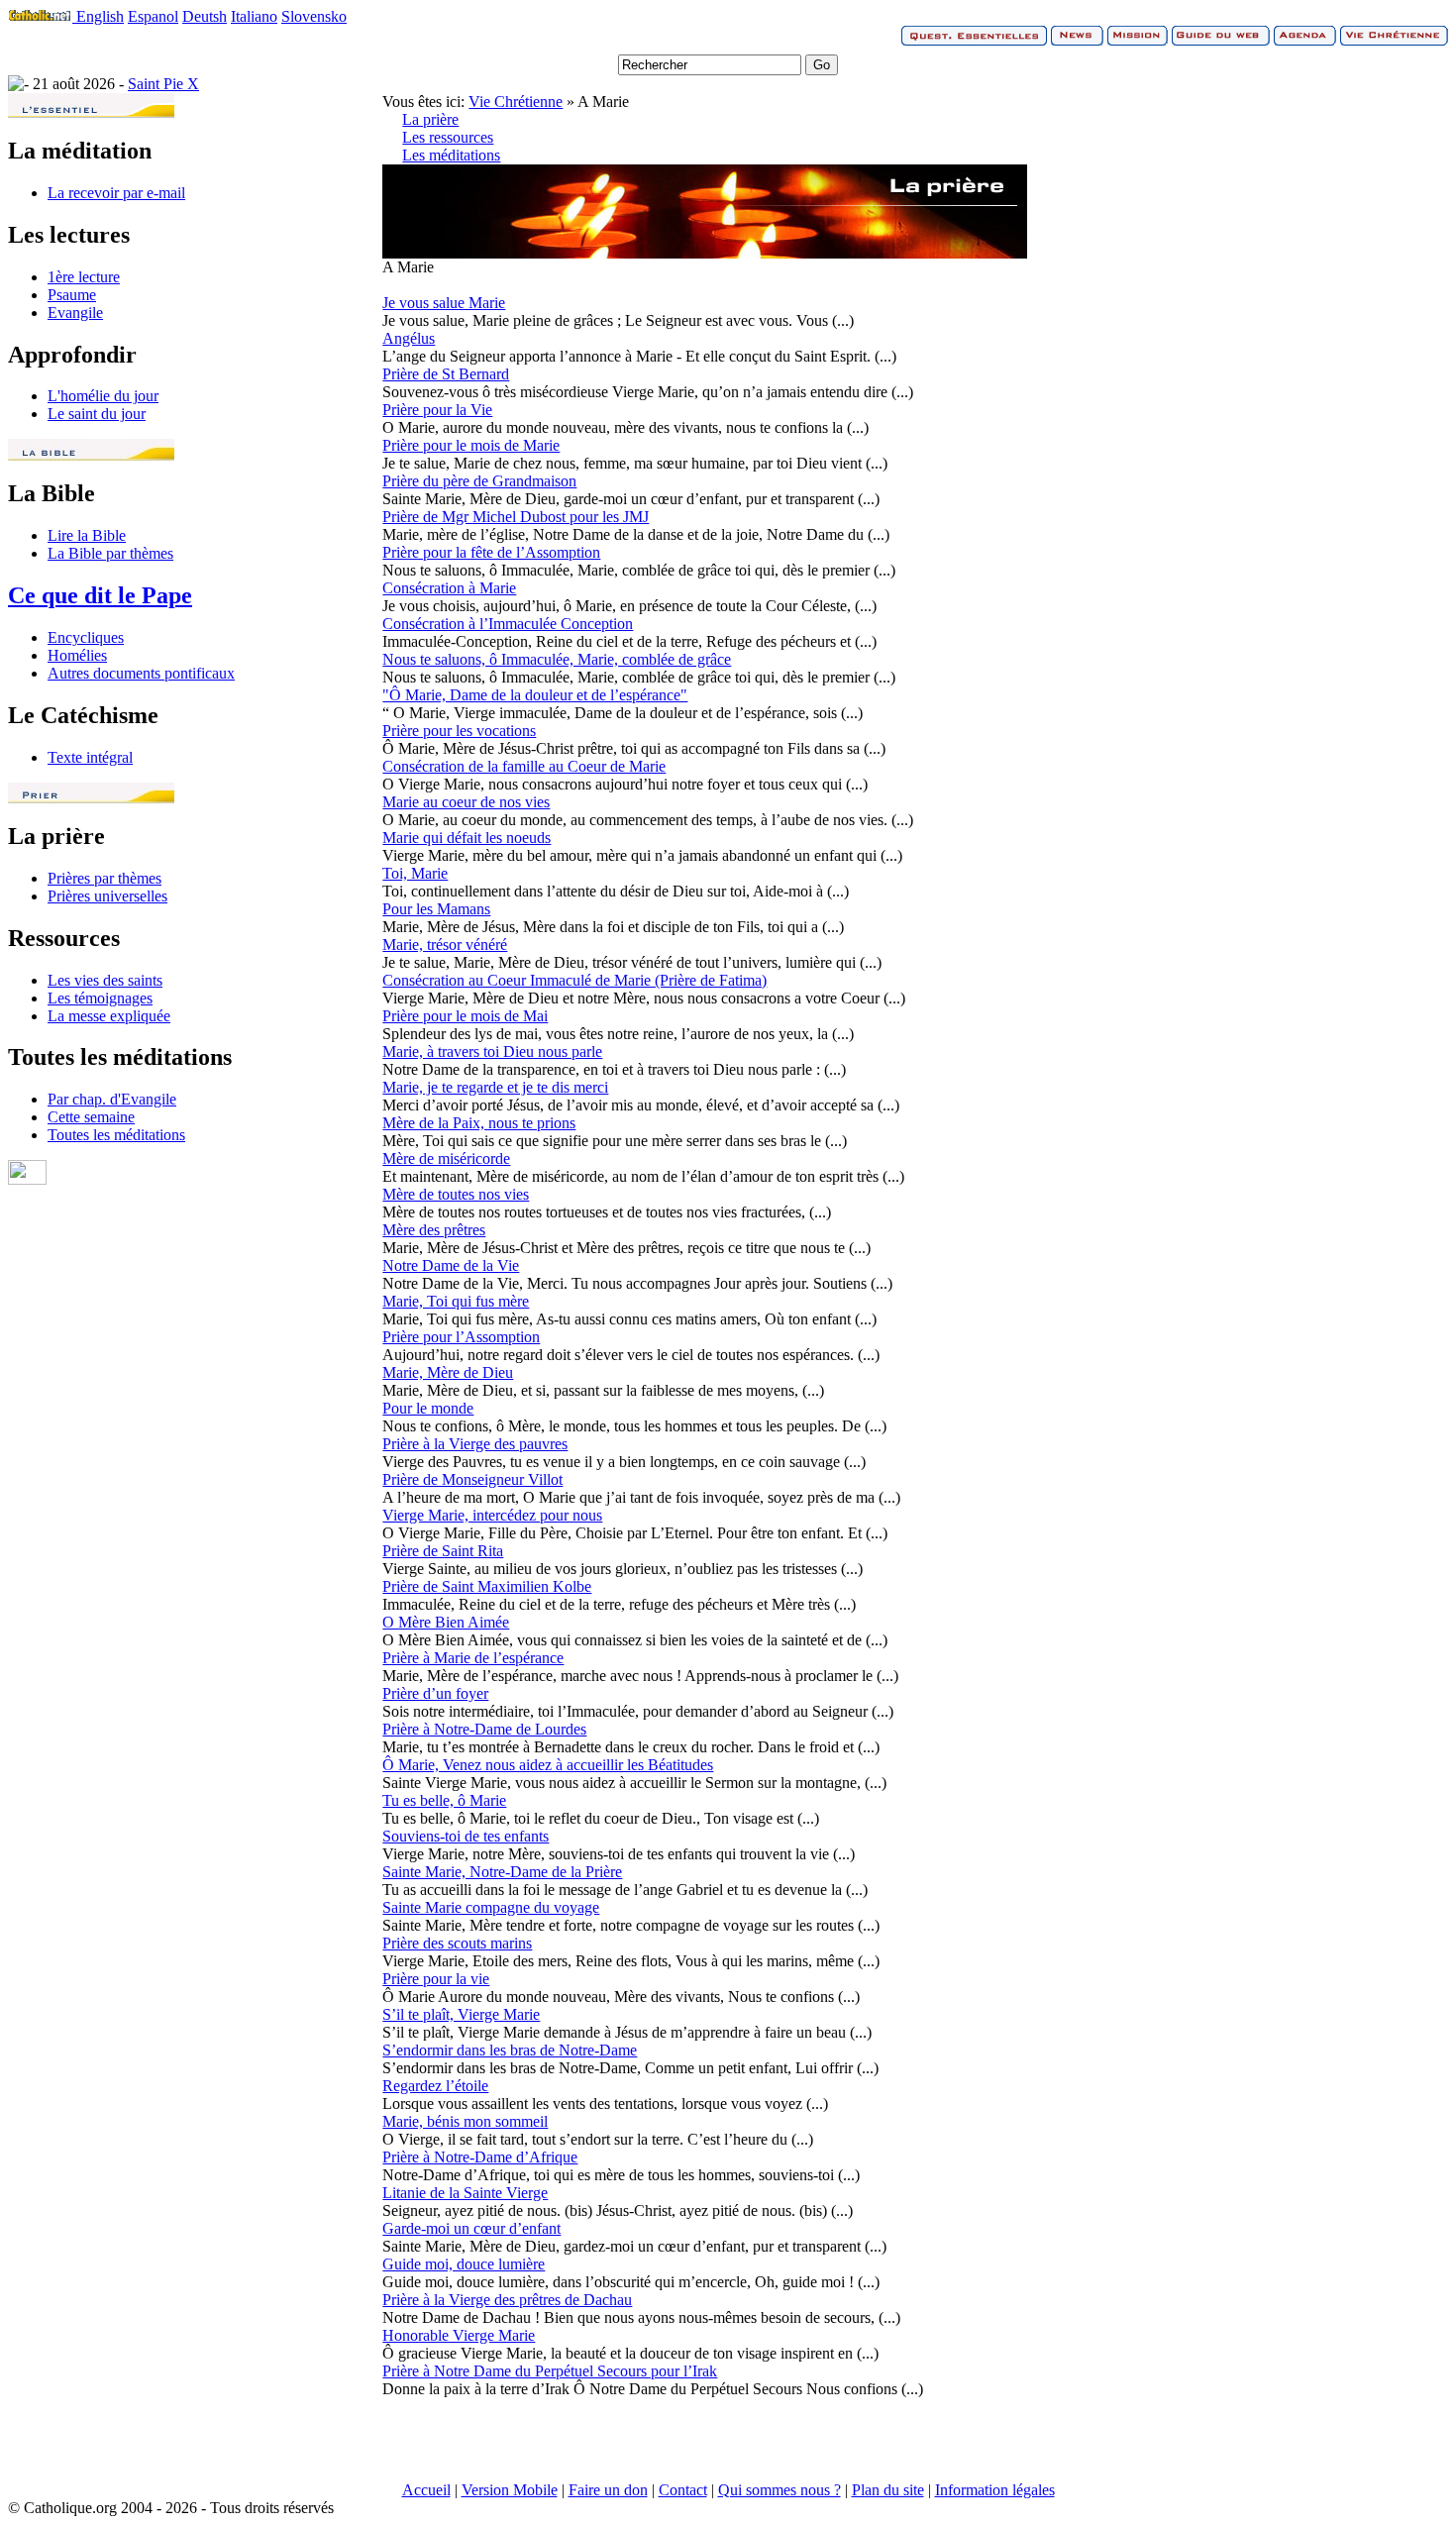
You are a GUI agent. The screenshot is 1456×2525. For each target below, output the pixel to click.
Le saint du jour (97, 414)
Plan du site (888, 2490)
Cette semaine (91, 1117)
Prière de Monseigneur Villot (472, 1479)
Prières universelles (107, 896)
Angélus (409, 338)
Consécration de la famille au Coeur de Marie (524, 766)
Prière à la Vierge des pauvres (475, 1444)
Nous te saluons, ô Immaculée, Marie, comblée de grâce (557, 659)
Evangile (75, 313)
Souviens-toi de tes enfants (466, 1836)
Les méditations (451, 155)
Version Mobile (510, 2490)
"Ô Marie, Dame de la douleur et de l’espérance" (535, 695)
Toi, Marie (415, 873)
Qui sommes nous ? (780, 2490)
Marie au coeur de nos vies (466, 802)
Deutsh (205, 16)
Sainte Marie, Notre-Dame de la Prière (502, 1872)
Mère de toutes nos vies (456, 1194)
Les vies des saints (105, 980)
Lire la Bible (87, 535)
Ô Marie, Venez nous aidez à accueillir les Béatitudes (548, 1765)
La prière (430, 119)
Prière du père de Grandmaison (479, 481)
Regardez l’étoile (435, 2086)
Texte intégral (90, 757)
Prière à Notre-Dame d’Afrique (480, 2157)
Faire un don (608, 2490)
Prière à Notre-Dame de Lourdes (484, 1729)
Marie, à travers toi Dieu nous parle (492, 1052)
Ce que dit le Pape (100, 595)
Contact (683, 2490)
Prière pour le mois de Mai (465, 1016)
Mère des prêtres (434, 1230)
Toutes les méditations (116, 1135)
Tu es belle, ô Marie (444, 1800)
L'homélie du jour (103, 396)
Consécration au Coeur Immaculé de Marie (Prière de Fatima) (574, 980)
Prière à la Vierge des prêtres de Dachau (507, 2300)
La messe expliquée (109, 1016)
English (100, 16)
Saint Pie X (163, 84)
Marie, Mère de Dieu (448, 1372)
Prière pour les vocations (459, 731)
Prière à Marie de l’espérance (473, 1658)
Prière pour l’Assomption (461, 1337)
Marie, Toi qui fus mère (456, 1301)
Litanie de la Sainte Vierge (465, 2193)
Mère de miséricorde (446, 1158)
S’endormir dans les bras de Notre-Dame (510, 2050)
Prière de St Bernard (446, 374)
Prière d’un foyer (435, 1693)
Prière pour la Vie (437, 410)
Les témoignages (100, 998)
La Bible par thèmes (110, 553)
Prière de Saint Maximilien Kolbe (487, 1586)
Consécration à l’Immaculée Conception (508, 624)
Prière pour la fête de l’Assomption (491, 552)
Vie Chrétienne (516, 102)
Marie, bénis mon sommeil (465, 2121)
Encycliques (86, 637)
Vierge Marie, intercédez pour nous (492, 1515)
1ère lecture (84, 277)
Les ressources (448, 137)
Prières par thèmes (104, 878)
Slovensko (314, 16)
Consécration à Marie (449, 588)
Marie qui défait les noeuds (467, 838)
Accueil (426, 2490)
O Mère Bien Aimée (446, 1622)
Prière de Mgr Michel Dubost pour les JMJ (516, 517)
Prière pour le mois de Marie (471, 445)
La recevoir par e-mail (116, 193)
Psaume (72, 295)
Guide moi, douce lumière (464, 2264)
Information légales (995, 2490)
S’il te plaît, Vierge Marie (461, 2014)
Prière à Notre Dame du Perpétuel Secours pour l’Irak (550, 2371)
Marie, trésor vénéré (445, 945)
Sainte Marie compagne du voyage (491, 1907)
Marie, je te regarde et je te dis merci (495, 1087)
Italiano (254, 16)
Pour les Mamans (436, 909)
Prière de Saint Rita (443, 1551)
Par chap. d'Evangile (112, 1099)
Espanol (153, 16)
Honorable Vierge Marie (459, 2335)
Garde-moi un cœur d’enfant (471, 2228)
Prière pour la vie (436, 1979)
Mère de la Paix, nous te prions (479, 1123)
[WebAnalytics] (27, 1179)
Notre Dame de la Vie (451, 1265)
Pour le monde (428, 1408)
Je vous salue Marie (444, 303)
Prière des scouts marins (457, 1943)
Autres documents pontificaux (141, 673)
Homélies (77, 655)
